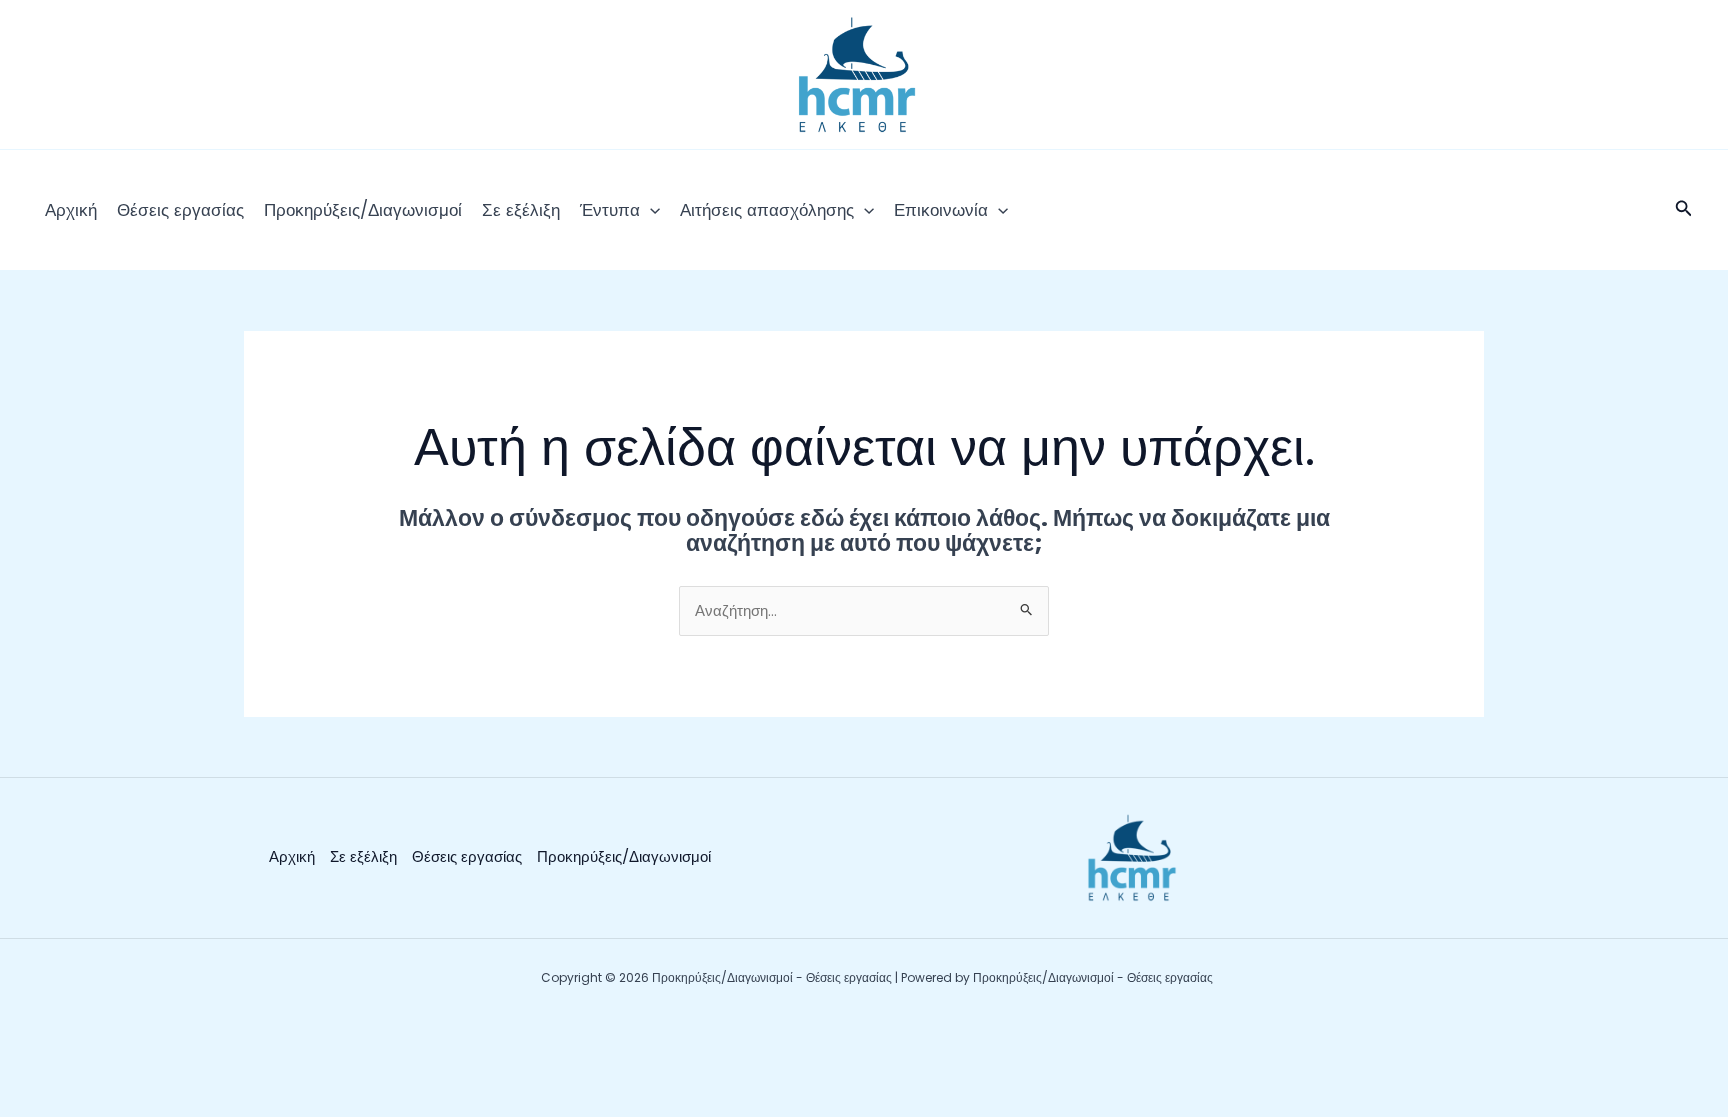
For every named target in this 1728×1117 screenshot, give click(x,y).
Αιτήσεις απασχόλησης (767, 210)
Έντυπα (610, 210)
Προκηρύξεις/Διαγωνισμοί (363, 210)
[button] (650, 210)
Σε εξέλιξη (521, 210)
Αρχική (71, 210)
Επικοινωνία (941, 210)
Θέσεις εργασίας (180, 210)
